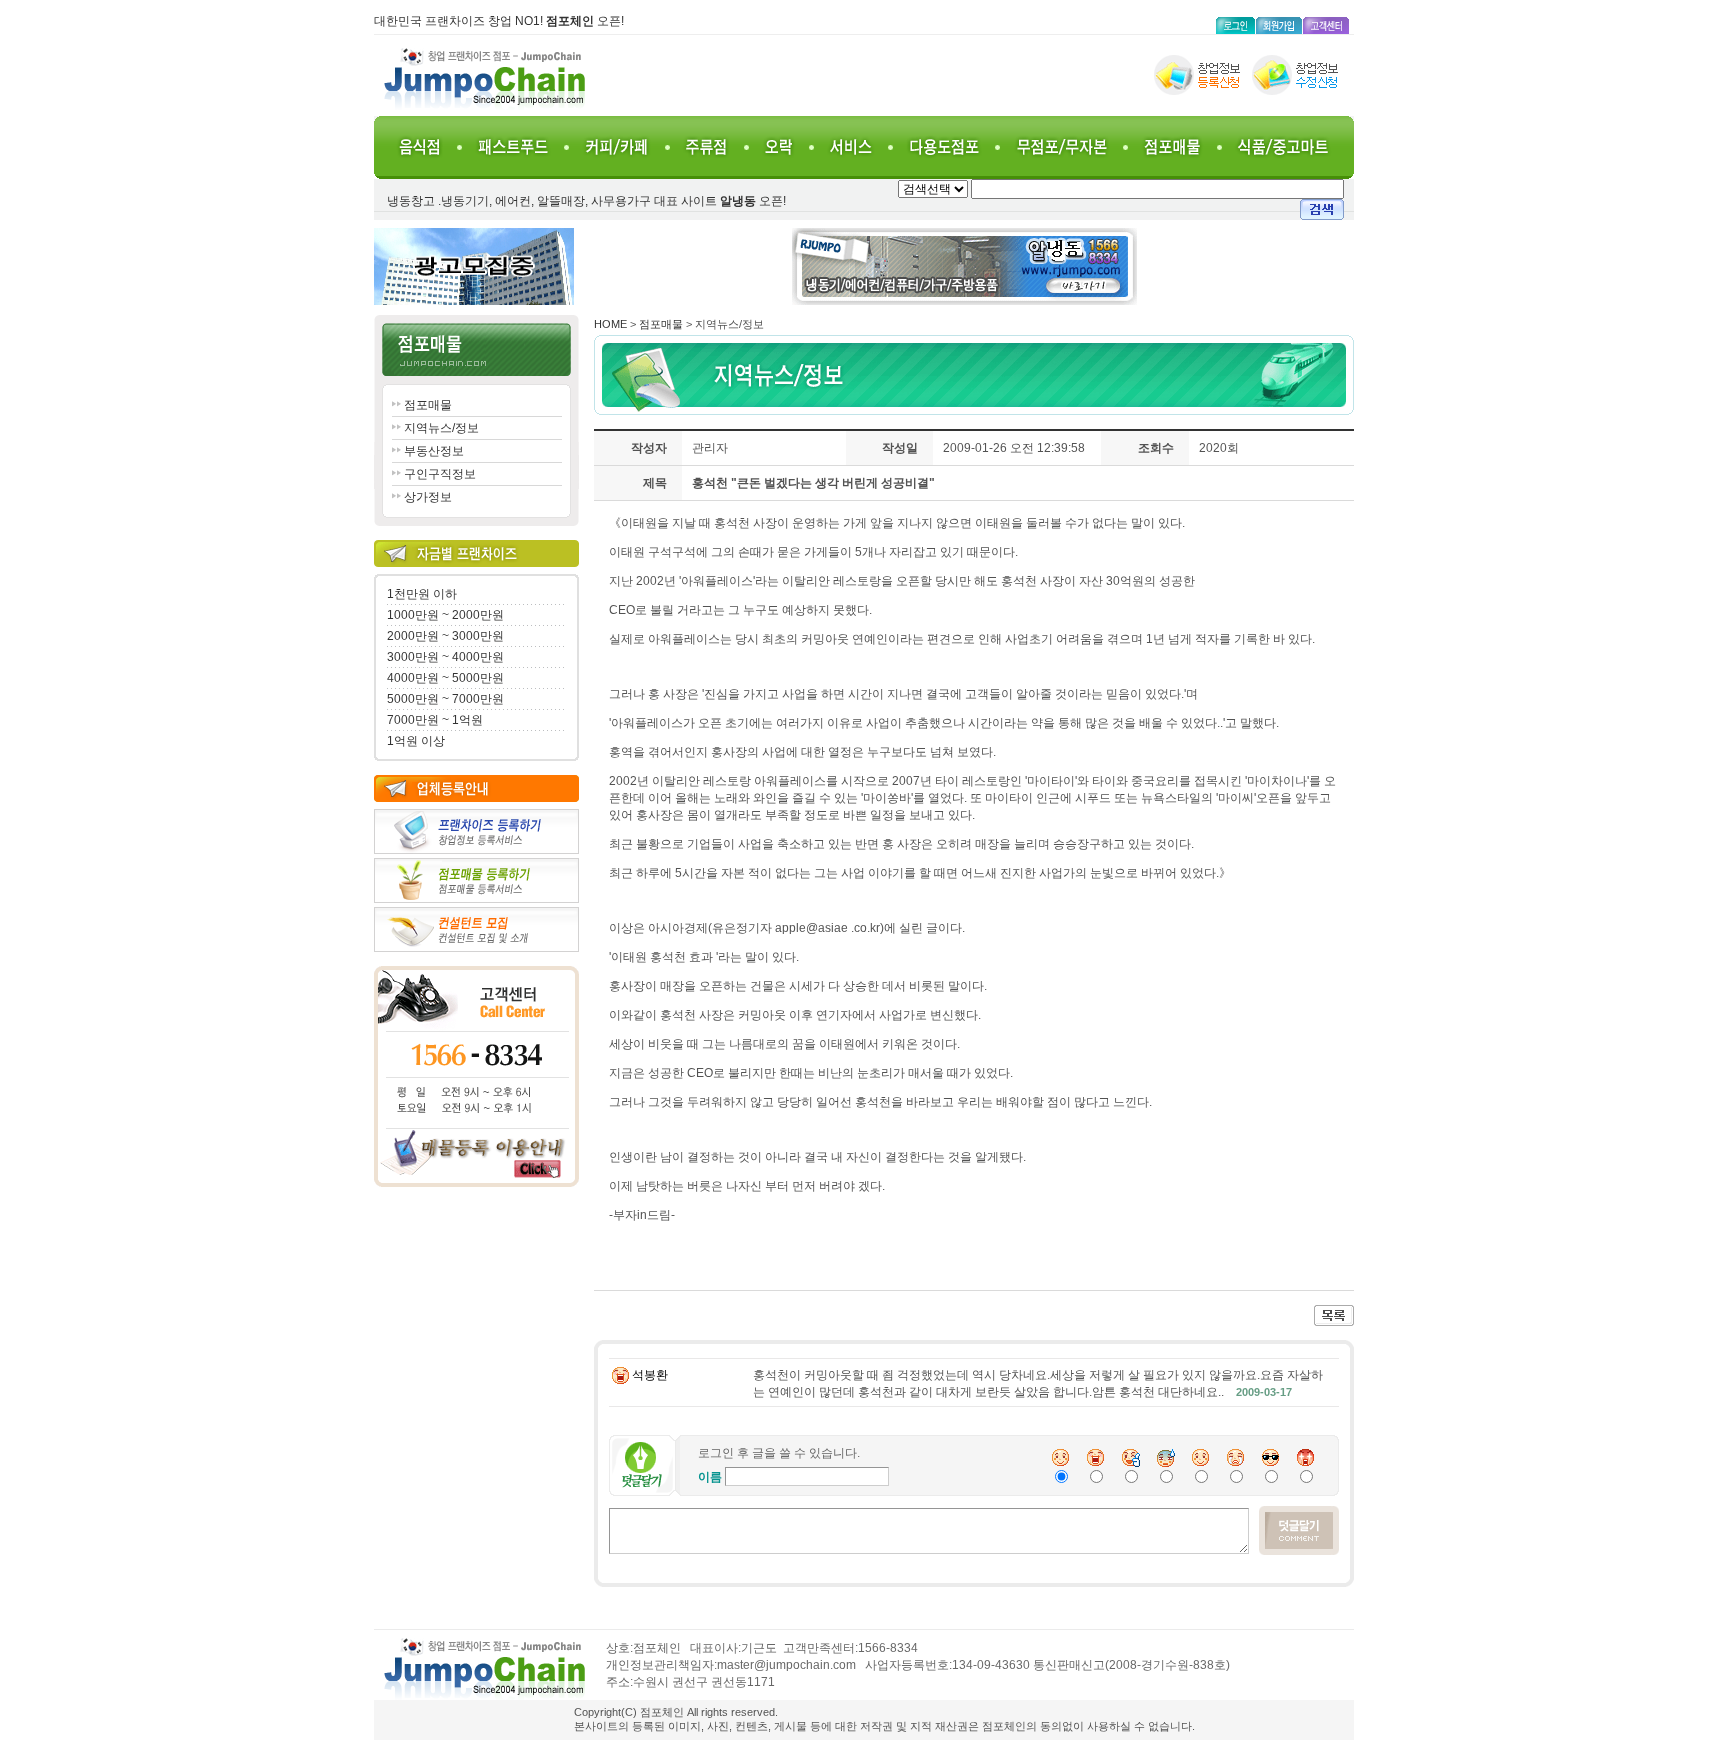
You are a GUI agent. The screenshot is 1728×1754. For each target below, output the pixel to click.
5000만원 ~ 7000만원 (445, 699)
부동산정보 (434, 451)
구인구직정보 (440, 474)
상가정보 (428, 497)
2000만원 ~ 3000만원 (445, 636)
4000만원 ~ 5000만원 (445, 678)
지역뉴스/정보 (441, 428)
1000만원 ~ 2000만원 (445, 615)
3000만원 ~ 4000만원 (445, 657)
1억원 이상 (416, 741)
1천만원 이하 (422, 594)
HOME (610, 324)
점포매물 (428, 405)
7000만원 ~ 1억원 (435, 720)
